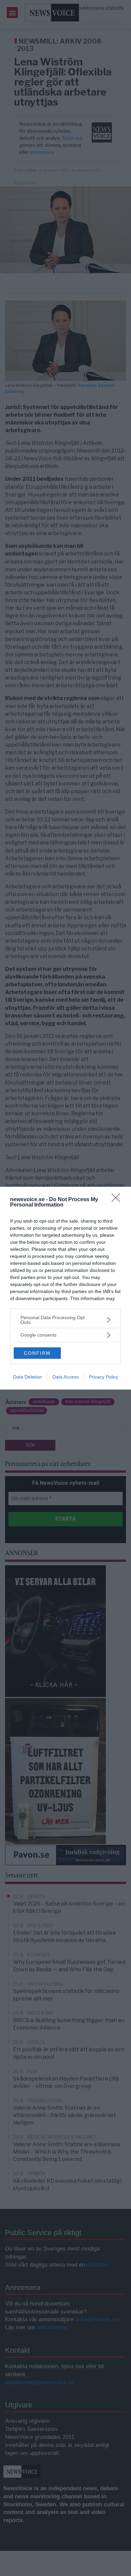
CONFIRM (37, 1353)
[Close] (118, 1200)
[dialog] (65, 1288)
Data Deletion (28, 1377)
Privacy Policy (104, 1377)
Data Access (65, 1377)
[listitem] (65, 1320)
